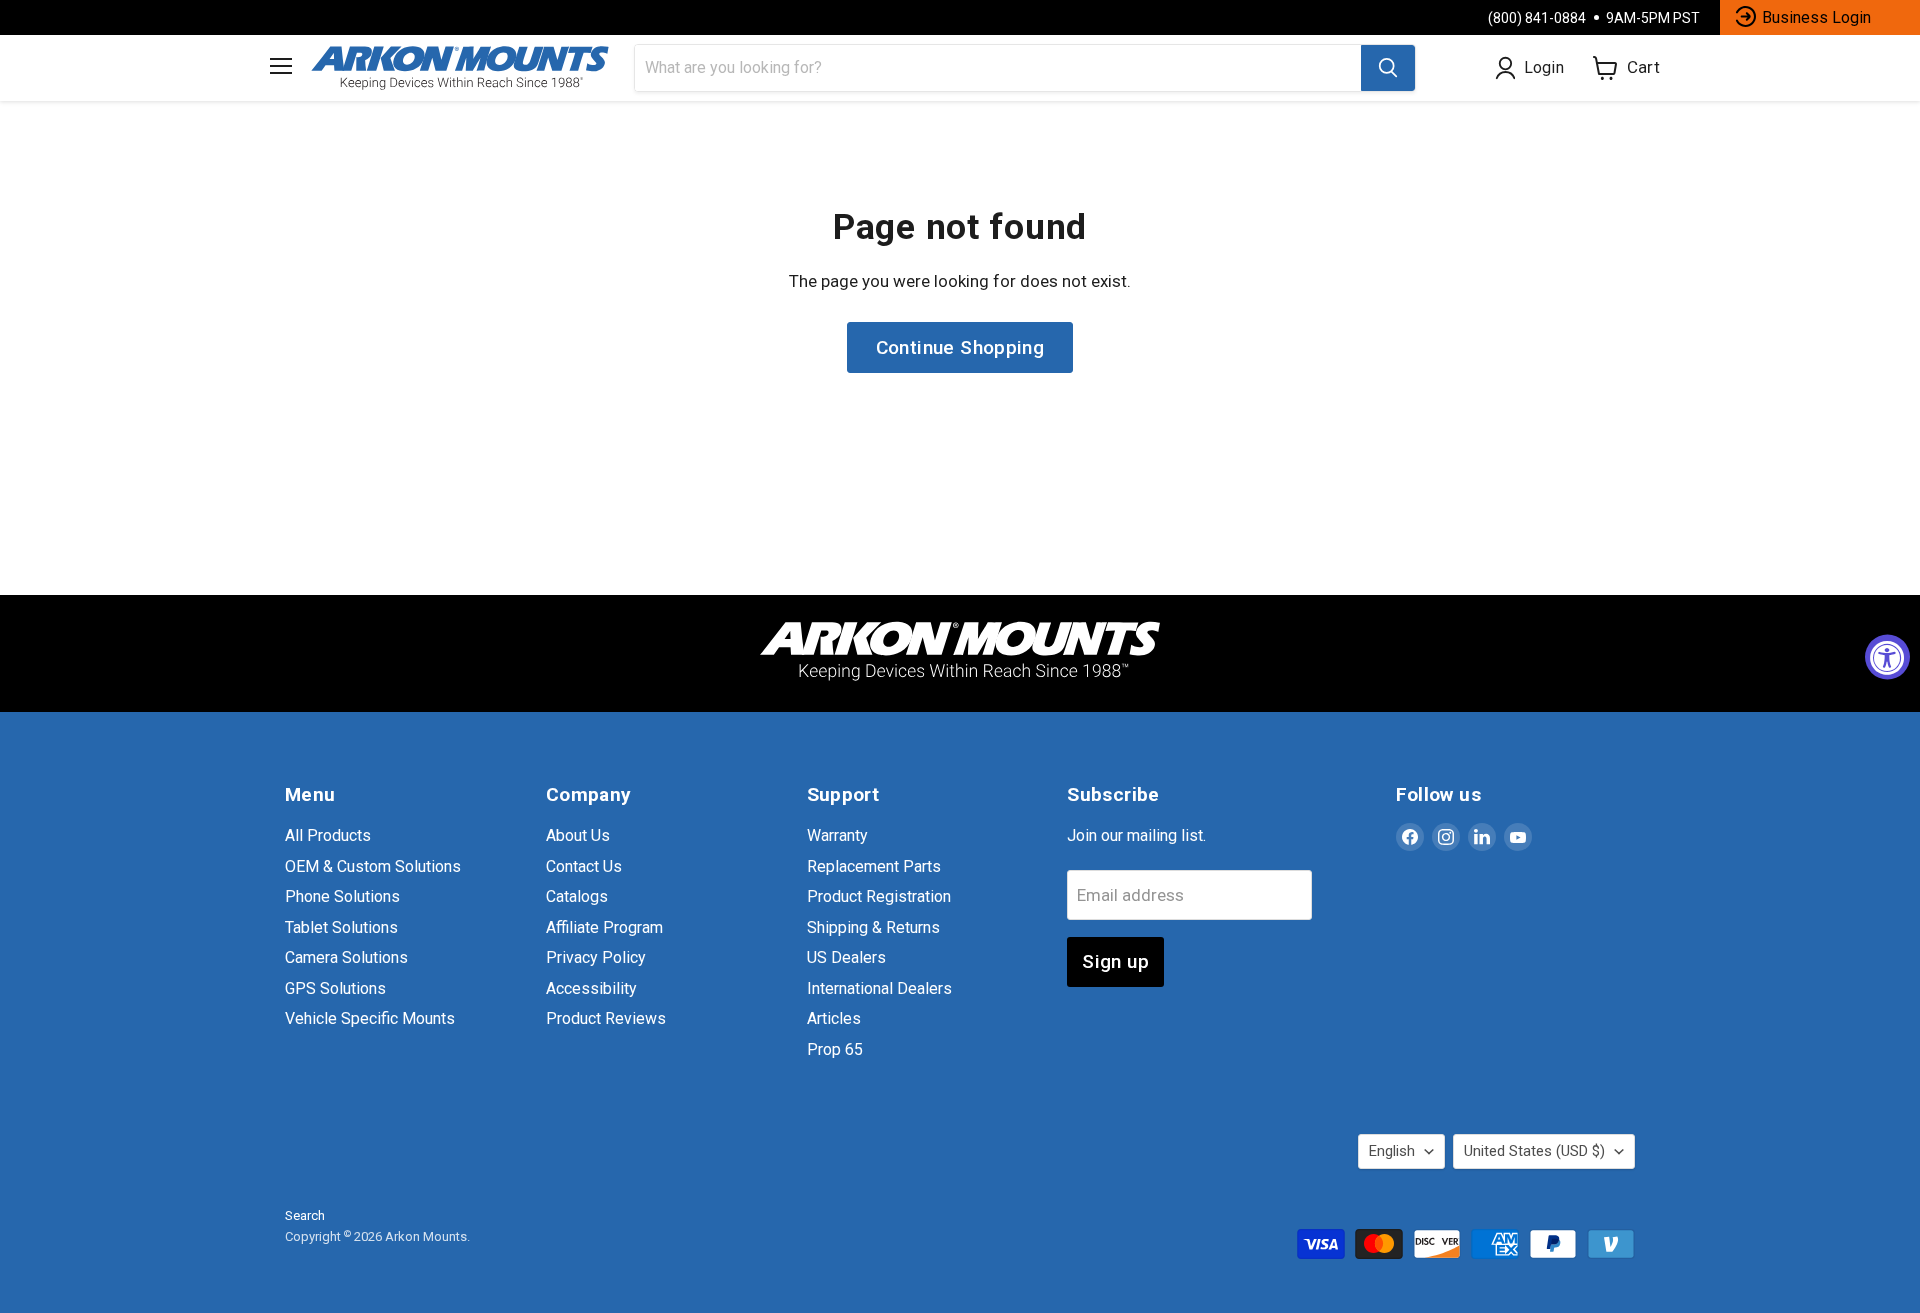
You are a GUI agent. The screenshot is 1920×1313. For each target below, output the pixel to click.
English (1392, 1151)
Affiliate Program (604, 927)
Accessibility (591, 988)
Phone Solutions (342, 896)
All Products (328, 835)
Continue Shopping (960, 347)
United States (1534, 1151)
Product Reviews (606, 1018)
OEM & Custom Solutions (373, 866)
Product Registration (879, 896)
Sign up (1115, 961)
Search (305, 1215)
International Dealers (879, 988)
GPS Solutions (335, 988)
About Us (578, 835)
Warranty (837, 835)
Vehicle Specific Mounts (370, 1018)
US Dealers (846, 957)
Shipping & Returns (873, 927)
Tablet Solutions (341, 927)
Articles (834, 1018)
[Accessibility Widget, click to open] (1887, 656)
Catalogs (577, 896)
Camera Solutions (346, 957)
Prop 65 (835, 1049)
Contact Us (584, 866)
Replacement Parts (874, 866)
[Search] (1388, 68)
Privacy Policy (596, 957)
